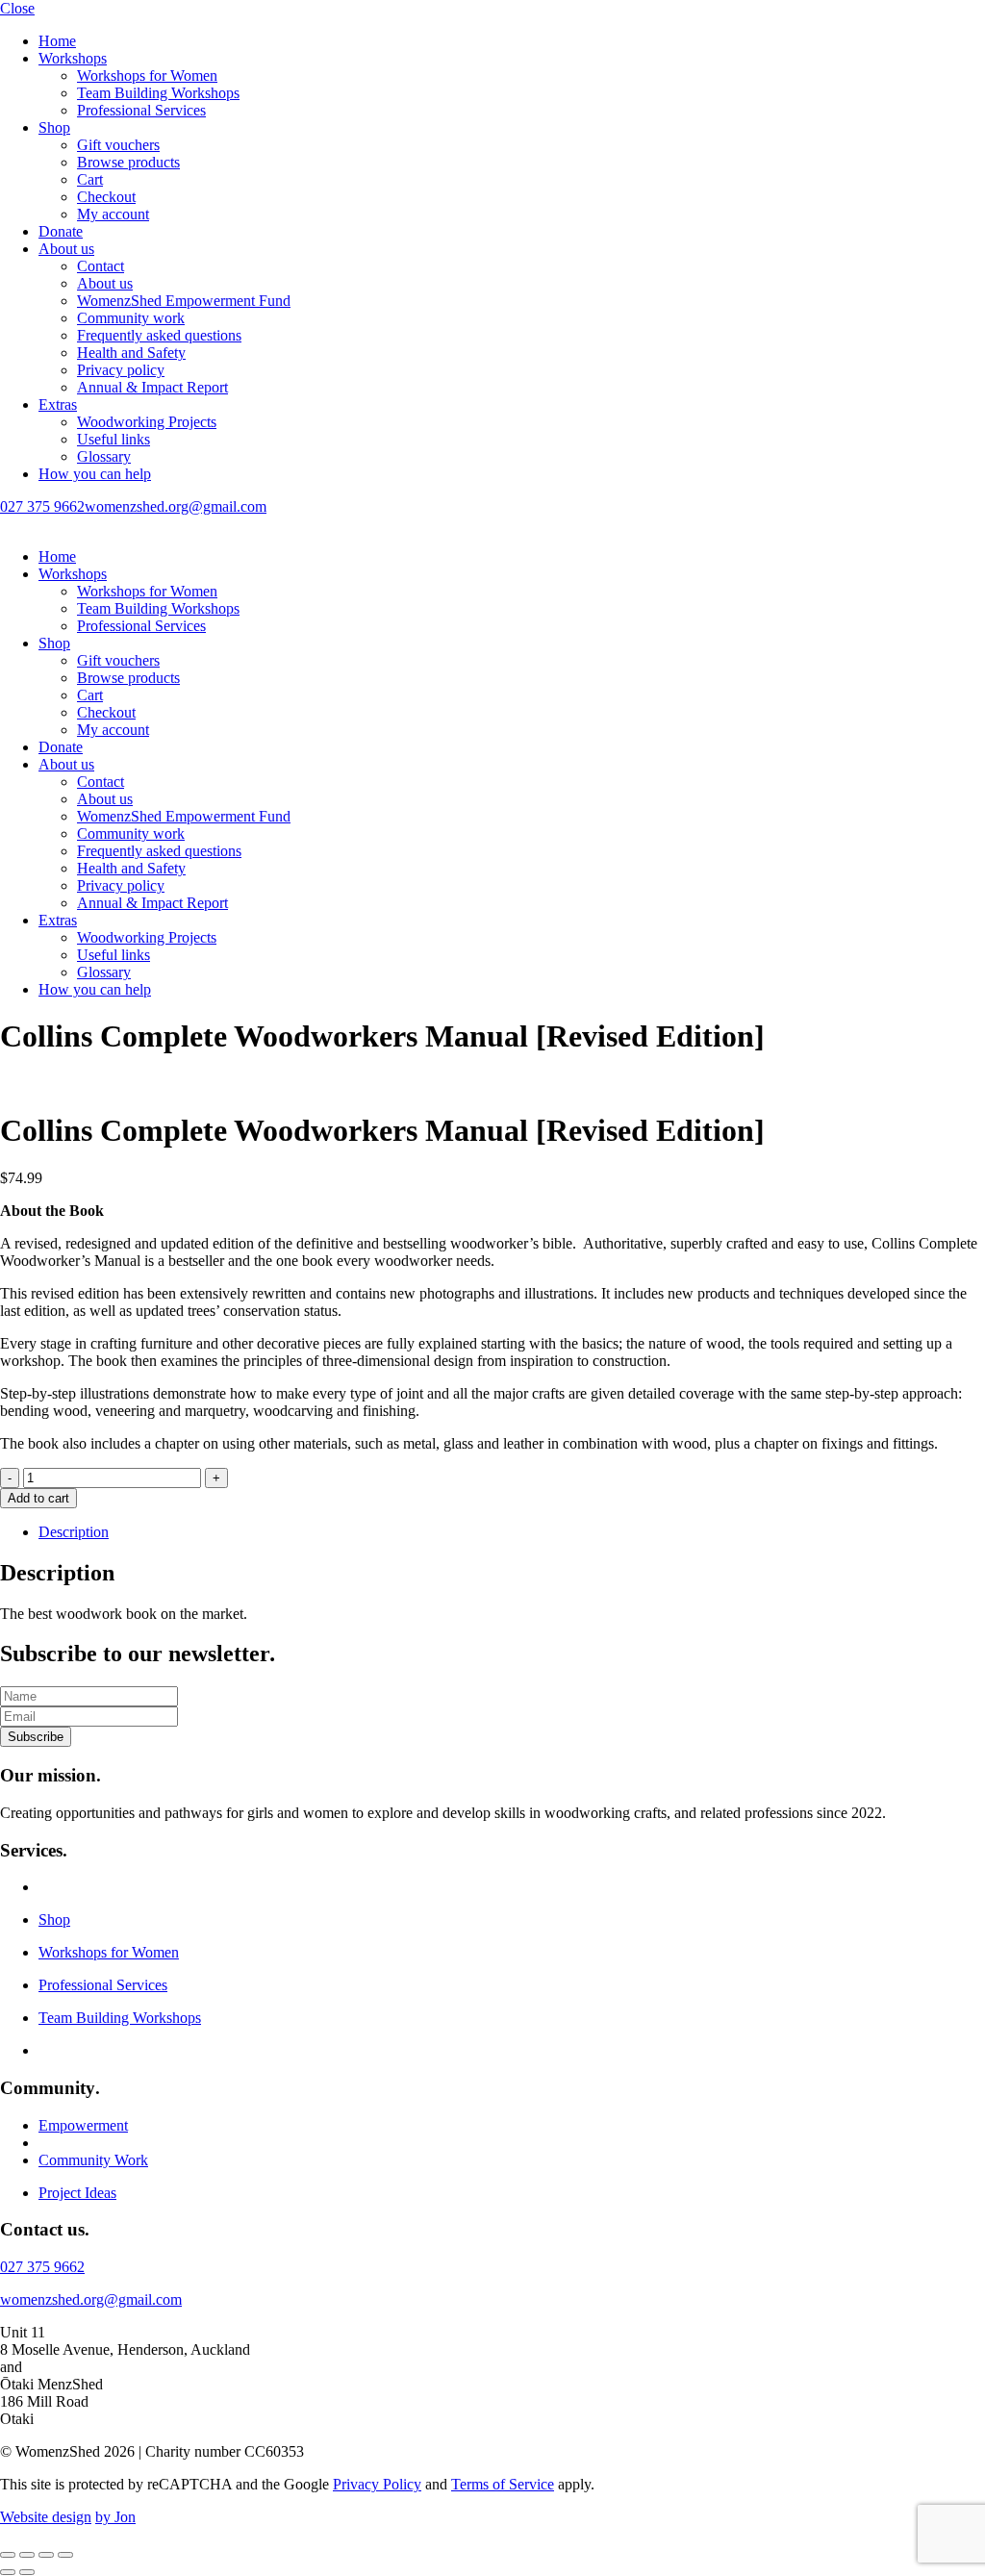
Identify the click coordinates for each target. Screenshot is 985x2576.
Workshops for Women (147, 76)
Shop (54, 127)
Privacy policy (121, 370)
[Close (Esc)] (65, 2555)
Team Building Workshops (158, 93)
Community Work (93, 2160)
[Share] (46, 2555)
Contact (101, 266)
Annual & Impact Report (152, 387)
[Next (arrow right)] (27, 2572)
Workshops (73, 58)
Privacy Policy (377, 2484)
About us (66, 249)
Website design (46, 2517)
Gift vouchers (118, 145)
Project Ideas (77, 2193)
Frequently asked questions (159, 335)
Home (57, 41)
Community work (131, 318)
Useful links (114, 439)
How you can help (95, 474)
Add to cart (38, 1498)
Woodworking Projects (147, 422)
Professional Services (141, 110)
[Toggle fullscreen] (27, 2555)
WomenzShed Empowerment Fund (184, 301)
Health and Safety (131, 353)
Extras (58, 404)
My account (113, 214)
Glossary (104, 456)
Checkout (106, 197)
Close (17, 8)
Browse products (128, 162)
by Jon (115, 2517)
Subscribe (36, 1737)
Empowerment (83, 2125)
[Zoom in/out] (8, 2555)
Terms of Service (503, 2484)
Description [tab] (74, 1532)
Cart (90, 179)
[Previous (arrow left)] (8, 2572)
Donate (61, 231)
